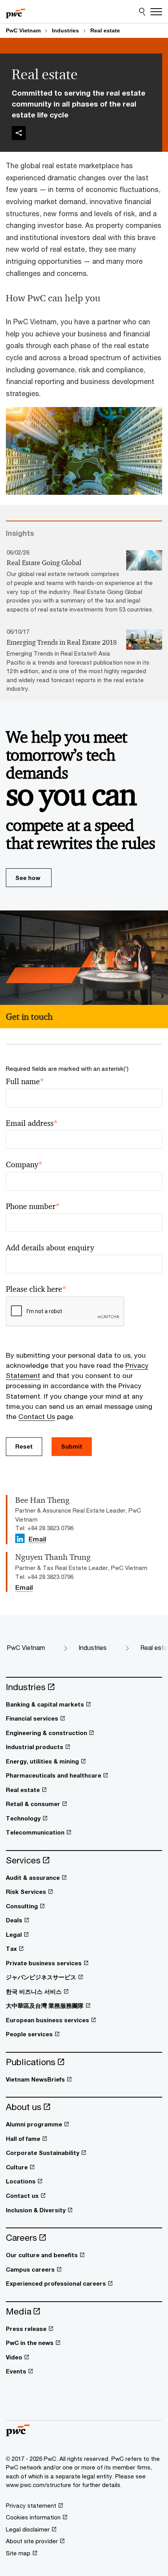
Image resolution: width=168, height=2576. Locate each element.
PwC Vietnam (23, 30)
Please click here (36, 1289)
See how (28, 878)
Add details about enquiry (50, 1248)
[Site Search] (142, 12)
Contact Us (37, 1416)
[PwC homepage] (16, 12)
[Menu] (156, 12)
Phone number (33, 1206)
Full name (25, 1082)
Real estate (105, 30)
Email (37, 1540)
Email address (32, 1123)
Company (24, 1165)
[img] (19, 133)
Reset (24, 1446)
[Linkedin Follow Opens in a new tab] (20, 1538)
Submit (72, 1446)
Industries (65, 30)
